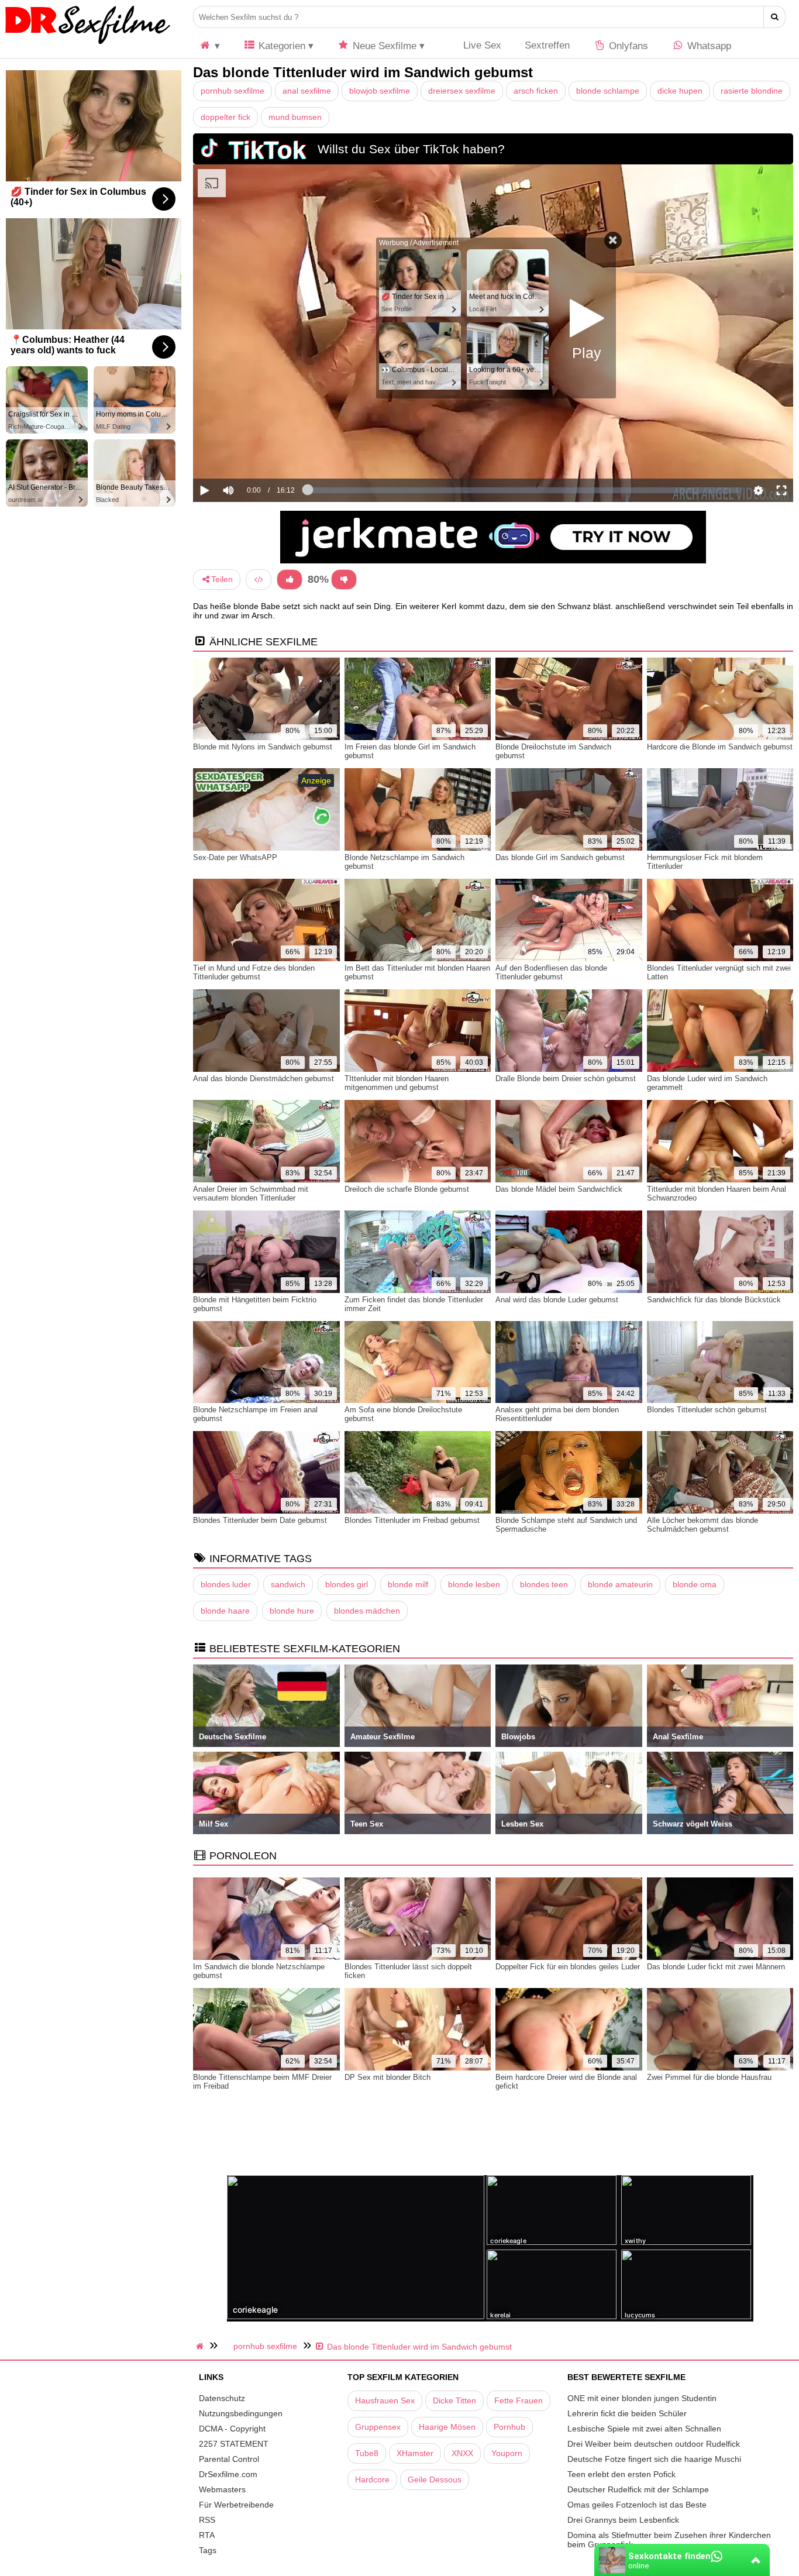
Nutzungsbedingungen (241, 2413)
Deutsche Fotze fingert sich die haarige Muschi (654, 2459)
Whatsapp (708, 46)
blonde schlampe (608, 91)
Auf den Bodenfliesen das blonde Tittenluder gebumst (551, 972)
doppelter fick (225, 117)
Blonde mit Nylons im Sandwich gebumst (263, 747)
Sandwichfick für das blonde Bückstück (714, 1300)
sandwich (288, 1584)
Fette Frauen (519, 2400)
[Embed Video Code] (259, 579)
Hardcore (372, 2479)
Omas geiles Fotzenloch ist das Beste (637, 2505)
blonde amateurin (620, 1584)
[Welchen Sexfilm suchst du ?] (775, 17)
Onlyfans (627, 46)
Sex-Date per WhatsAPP (235, 857)
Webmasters (222, 2489)
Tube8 (367, 2453)
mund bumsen (295, 117)
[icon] (209, 46)
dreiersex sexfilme (462, 91)
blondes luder (226, 1584)
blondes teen (544, 1584)
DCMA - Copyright (232, 2429)
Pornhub (509, 2427)
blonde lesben (474, 1584)
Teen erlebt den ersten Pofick (621, 2474)
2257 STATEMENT (234, 2444)
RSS (207, 2520)
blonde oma (695, 1584)
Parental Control (229, 2459)
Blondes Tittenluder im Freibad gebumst (412, 1520)
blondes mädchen (367, 1611)
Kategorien (280, 46)
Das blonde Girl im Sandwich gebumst (560, 857)
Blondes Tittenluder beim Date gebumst (260, 1520)
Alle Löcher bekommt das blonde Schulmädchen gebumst (702, 1525)
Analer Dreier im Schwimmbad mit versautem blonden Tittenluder (251, 1194)
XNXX (462, 2453)
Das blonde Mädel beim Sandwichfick (559, 1189)
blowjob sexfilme (380, 91)
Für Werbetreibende (236, 2505)
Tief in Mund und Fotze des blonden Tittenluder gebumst (254, 972)
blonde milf (408, 1584)
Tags (208, 2550)
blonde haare (225, 1611)
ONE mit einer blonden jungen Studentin (642, 2398)
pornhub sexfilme (233, 91)
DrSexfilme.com (228, 2474)
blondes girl (347, 1584)
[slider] (248, 455)
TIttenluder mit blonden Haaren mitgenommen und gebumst (397, 1083)
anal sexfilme (307, 91)
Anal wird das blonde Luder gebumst (557, 1300)
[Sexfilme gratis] (88, 44)
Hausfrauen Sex (385, 2400)
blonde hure (292, 1611)
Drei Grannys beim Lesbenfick (623, 2520)
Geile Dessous (435, 2479)
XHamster (415, 2453)
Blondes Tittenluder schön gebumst (707, 1410)
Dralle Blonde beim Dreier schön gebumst (566, 1079)
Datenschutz (222, 2398)
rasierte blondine (752, 91)
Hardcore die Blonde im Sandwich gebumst (720, 747)
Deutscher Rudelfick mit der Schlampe (638, 2489)
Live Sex (481, 45)
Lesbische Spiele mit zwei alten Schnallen (644, 2429)
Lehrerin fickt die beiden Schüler (627, 2413)
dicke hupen (680, 91)
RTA (207, 2535)
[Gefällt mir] (290, 579)
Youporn (507, 2453)
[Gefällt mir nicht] (344, 579)
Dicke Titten (454, 2400)
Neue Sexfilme (383, 46)
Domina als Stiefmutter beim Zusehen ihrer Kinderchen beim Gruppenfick (669, 2540)
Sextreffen (547, 45)
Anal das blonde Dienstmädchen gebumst (264, 1079)
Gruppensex (378, 2427)
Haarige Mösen (447, 2427)
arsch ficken (536, 91)
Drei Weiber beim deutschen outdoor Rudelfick (654, 2444)
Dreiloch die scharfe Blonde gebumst (407, 1189)
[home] (201, 2346)
